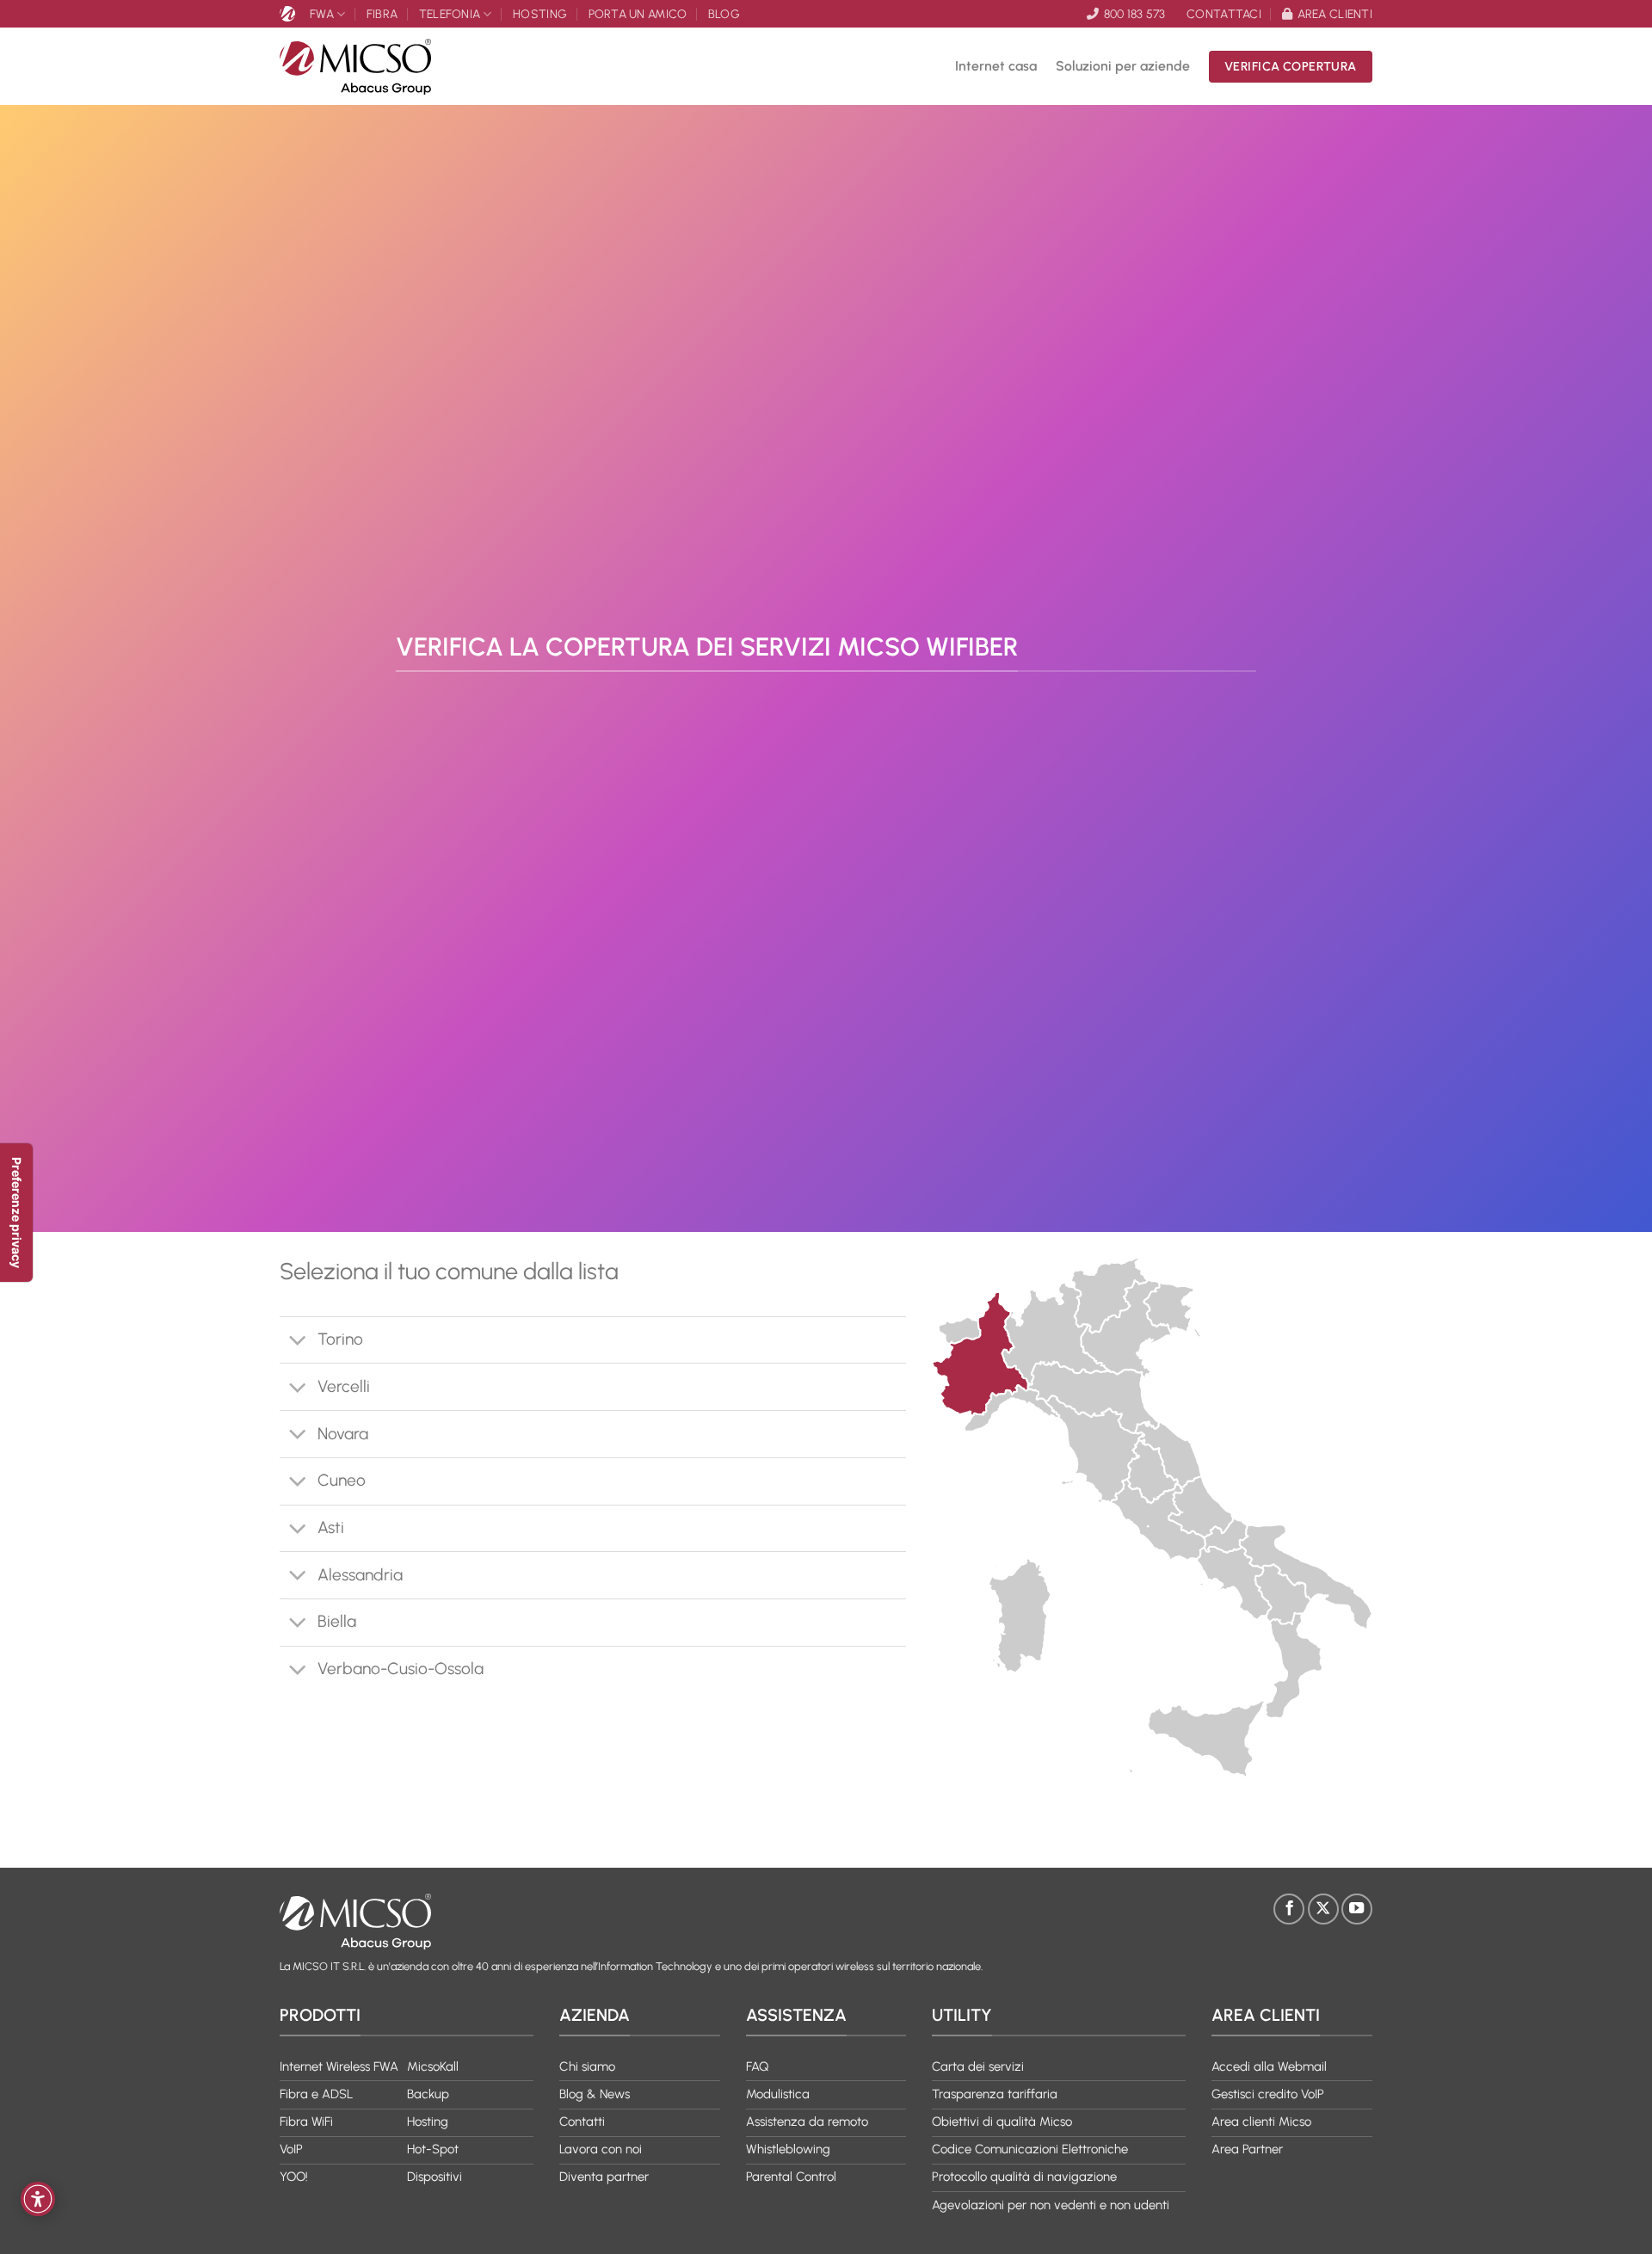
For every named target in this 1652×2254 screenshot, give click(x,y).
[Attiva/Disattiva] (298, 1342)
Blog (724, 14)
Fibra (382, 14)
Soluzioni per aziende (1123, 66)
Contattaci (1224, 14)
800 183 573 (1134, 14)
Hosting (540, 14)
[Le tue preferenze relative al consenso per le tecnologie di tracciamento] (16, 1213)
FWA (322, 14)
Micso (290, 14)
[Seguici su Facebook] (1289, 1909)
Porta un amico (638, 14)
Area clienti (1335, 14)
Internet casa (996, 66)
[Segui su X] (1323, 1909)
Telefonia (450, 14)
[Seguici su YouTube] (1357, 1909)
